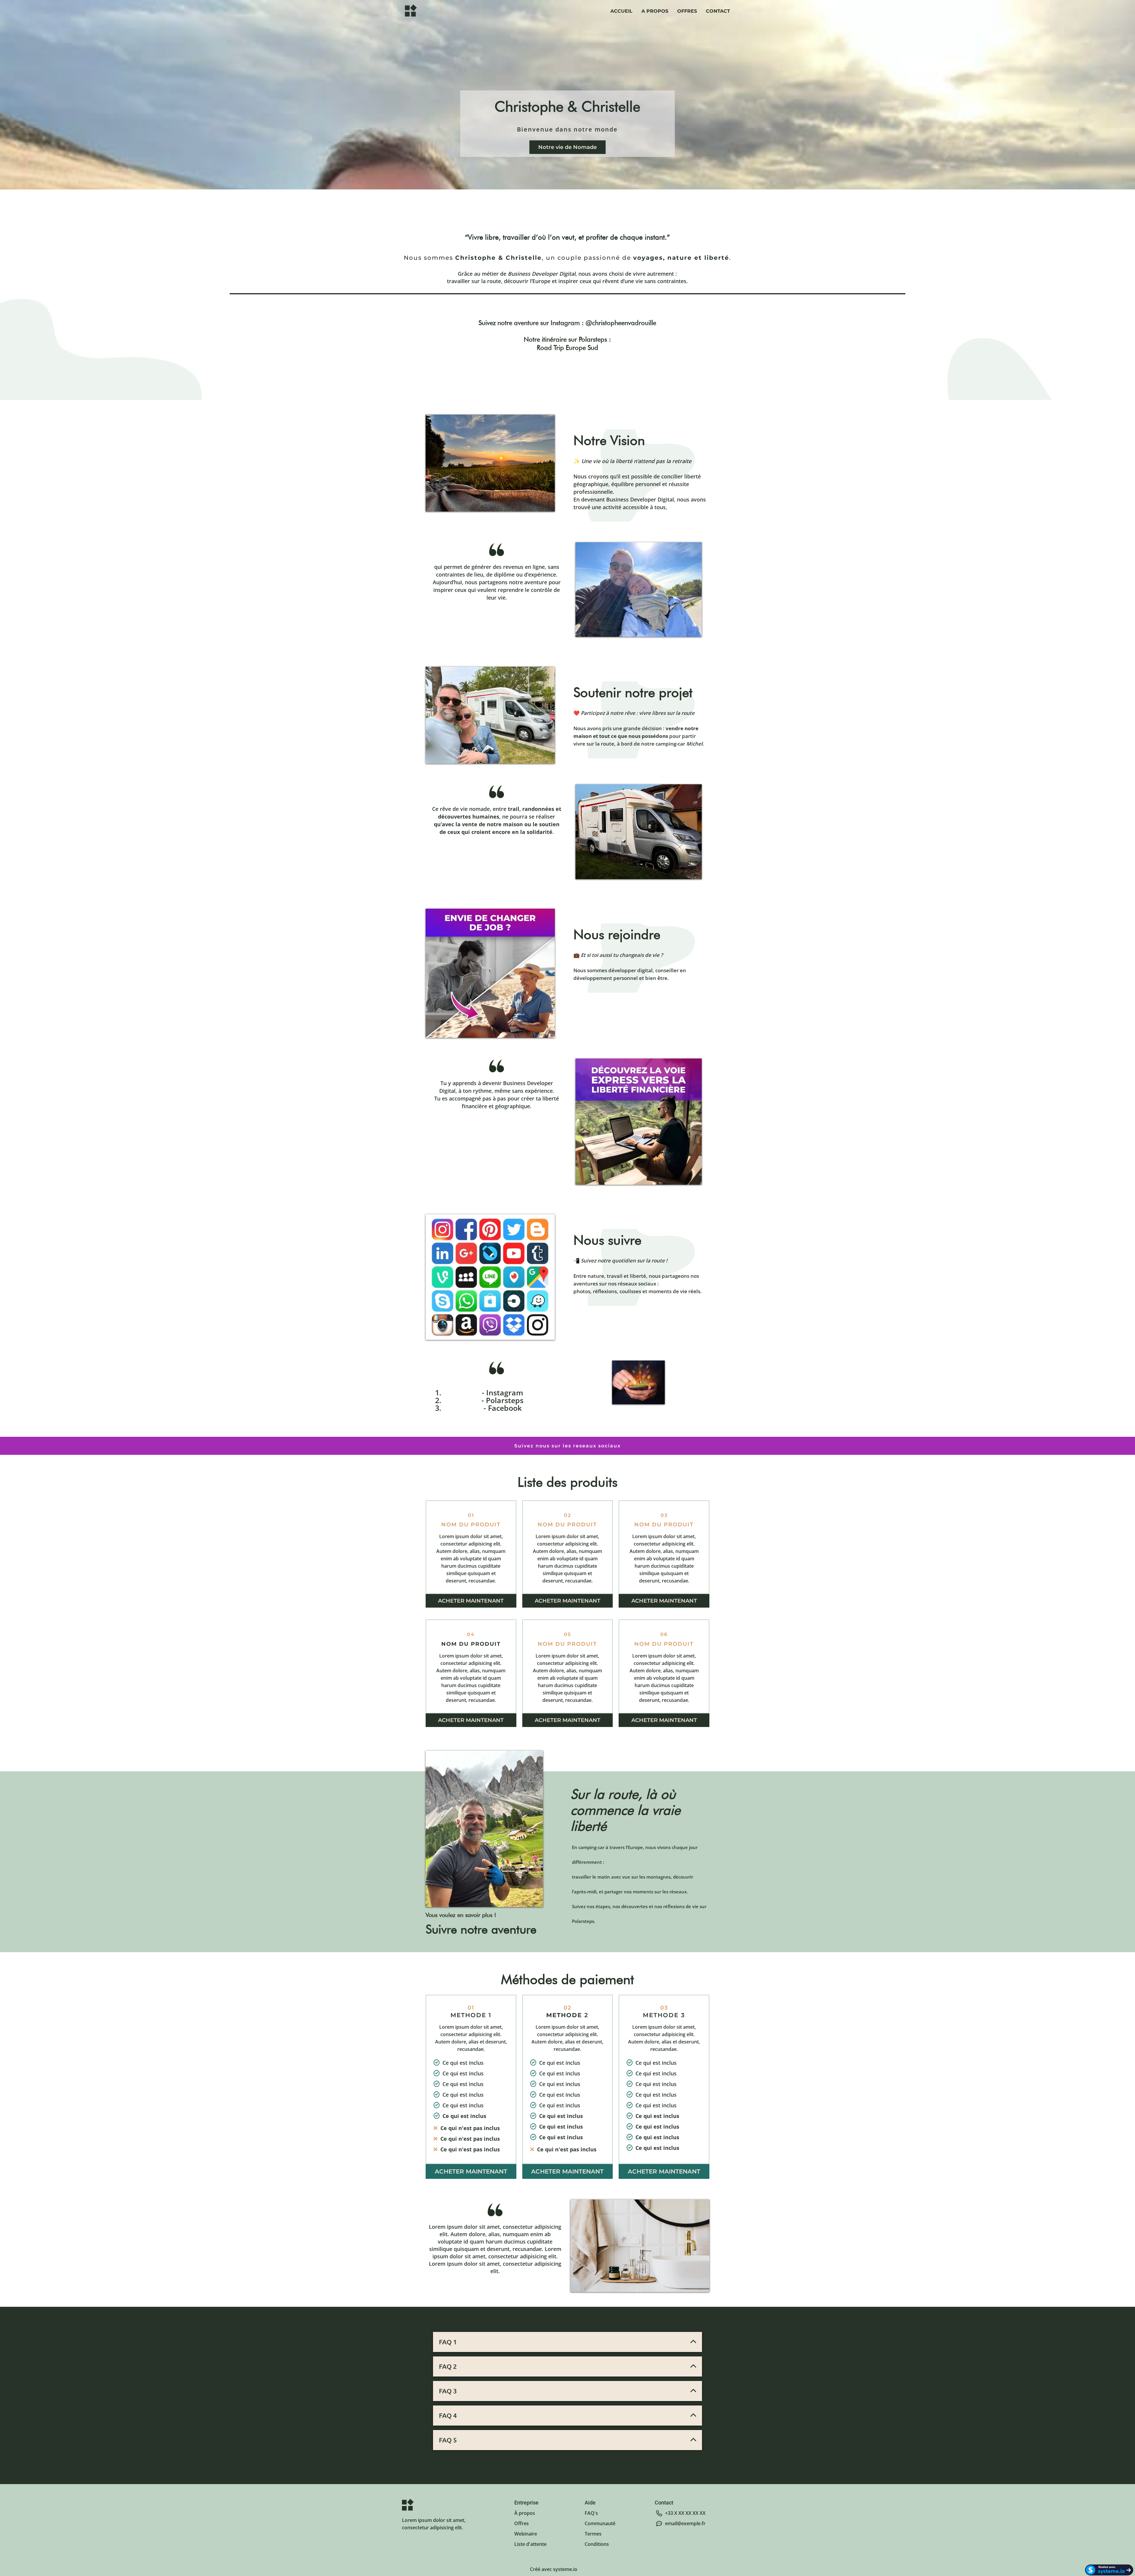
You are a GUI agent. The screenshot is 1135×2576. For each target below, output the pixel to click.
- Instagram (502, 1392)
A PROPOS (655, 11)
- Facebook (503, 1408)
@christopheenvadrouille (621, 323)
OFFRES (687, 11)
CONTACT (718, 11)
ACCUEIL (621, 11)
